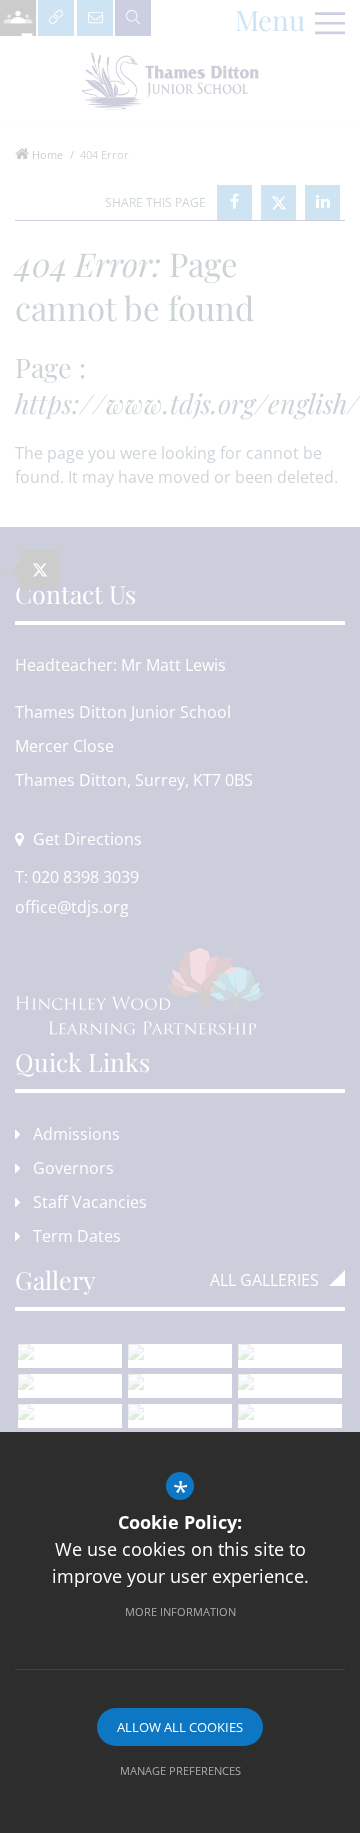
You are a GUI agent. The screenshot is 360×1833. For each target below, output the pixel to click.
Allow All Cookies (180, 1727)
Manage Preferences (180, 1770)
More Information (180, 1611)
